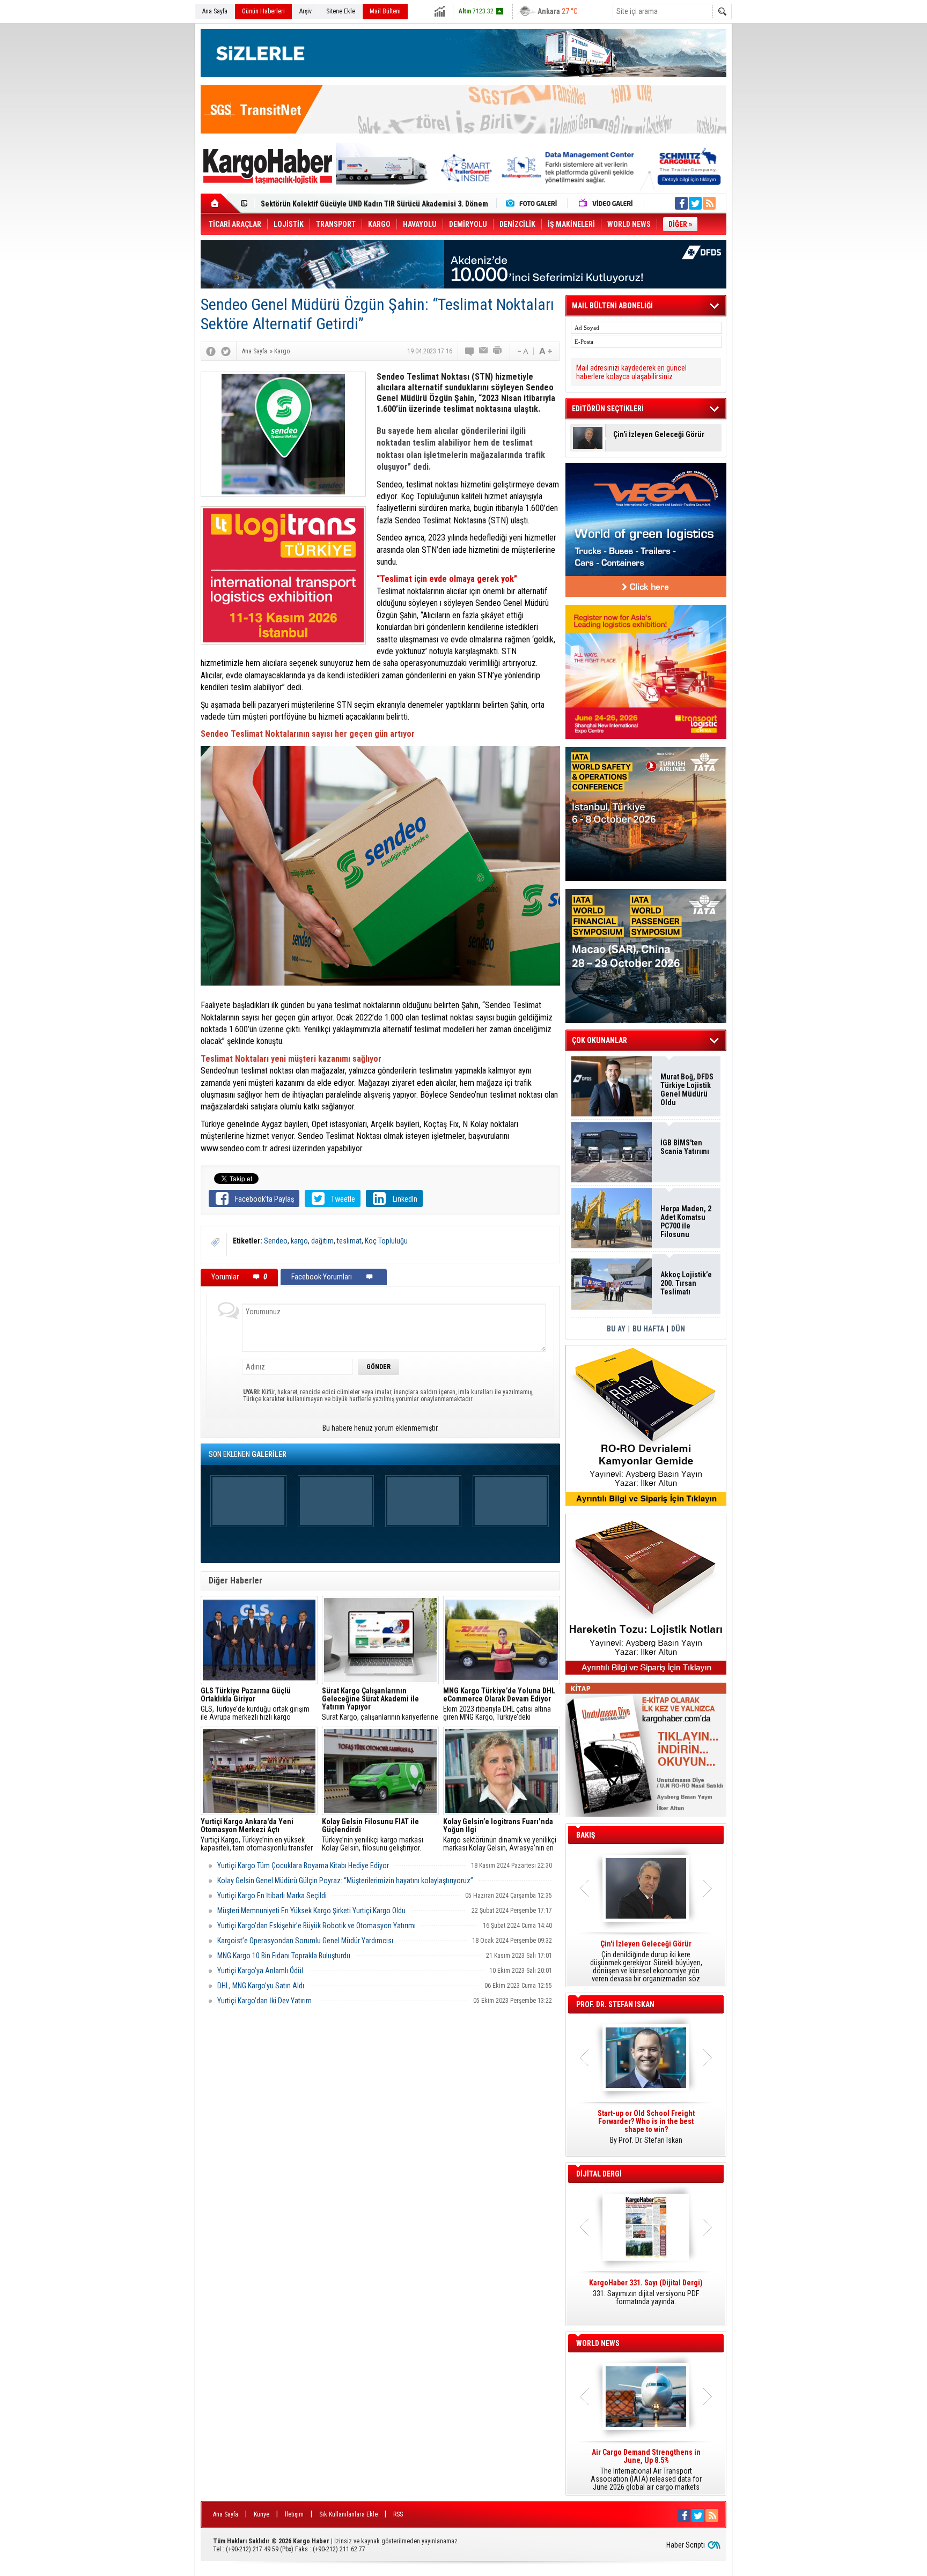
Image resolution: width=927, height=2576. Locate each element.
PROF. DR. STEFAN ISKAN (615, 2004)
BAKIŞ (586, 1835)
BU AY (616, 1329)
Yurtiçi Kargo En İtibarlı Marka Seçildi (272, 1896)
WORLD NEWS (598, 2343)
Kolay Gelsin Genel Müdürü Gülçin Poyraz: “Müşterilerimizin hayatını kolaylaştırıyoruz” (345, 1881)
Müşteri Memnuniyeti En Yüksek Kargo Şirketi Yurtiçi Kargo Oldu (311, 1911)
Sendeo (276, 1241)
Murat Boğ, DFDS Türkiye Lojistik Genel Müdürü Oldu (687, 1090)
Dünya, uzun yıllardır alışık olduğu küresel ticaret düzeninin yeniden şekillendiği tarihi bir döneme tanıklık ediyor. (646, 1961)
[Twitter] (226, 351)
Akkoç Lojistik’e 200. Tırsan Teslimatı (686, 1283)
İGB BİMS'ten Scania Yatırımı (685, 1147)
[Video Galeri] (607, 203)
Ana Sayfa (215, 11)
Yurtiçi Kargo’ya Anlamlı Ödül (260, 1971)
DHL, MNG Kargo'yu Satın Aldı (261, 1986)
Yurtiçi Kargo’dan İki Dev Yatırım (264, 2001)
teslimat (349, 1241)
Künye (262, 2514)
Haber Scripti (686, 2545)
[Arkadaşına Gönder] (484, 351)
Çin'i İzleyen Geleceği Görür (659, 435)
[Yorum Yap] (470, 351)
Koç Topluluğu (386, 1241)
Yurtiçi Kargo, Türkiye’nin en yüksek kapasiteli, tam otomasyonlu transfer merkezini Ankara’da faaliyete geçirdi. (257, 1835)
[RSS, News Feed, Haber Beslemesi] (709, 203)
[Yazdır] (498, 351)
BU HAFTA (648, 1329)
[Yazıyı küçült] (522, 351)
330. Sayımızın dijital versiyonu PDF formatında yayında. (646, 2292)
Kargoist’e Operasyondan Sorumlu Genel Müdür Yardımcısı (305, 1941)
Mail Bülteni (385, 11)
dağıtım (322, 1241)
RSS (398, 2514)
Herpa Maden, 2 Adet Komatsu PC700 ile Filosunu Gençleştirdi (686, 1222)
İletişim (294, 2514)
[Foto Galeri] (534, 203)
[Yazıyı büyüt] (546, 351)
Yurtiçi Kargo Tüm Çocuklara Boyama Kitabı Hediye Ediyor (303, 1866)
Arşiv (306, 11)
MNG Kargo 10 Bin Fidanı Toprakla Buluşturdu (284, 1956)
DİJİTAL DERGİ (599, 2174)
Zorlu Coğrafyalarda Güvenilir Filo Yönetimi (332, 204)
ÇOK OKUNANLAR (599, 1040)
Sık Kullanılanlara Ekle (348, 2514)
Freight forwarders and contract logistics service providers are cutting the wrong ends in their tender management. (646, 2131)
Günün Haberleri (263, 11)
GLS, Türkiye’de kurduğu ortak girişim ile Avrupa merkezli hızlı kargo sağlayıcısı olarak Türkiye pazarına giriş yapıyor (259, 1704)
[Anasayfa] (221, 203)
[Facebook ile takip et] (681, 203)
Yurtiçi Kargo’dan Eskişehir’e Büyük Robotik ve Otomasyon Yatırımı (317, 1926)
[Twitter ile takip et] (695, 203)
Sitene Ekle (341, 11)
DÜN (678, 1329)
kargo (299, 1241)
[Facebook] (211, 351)
